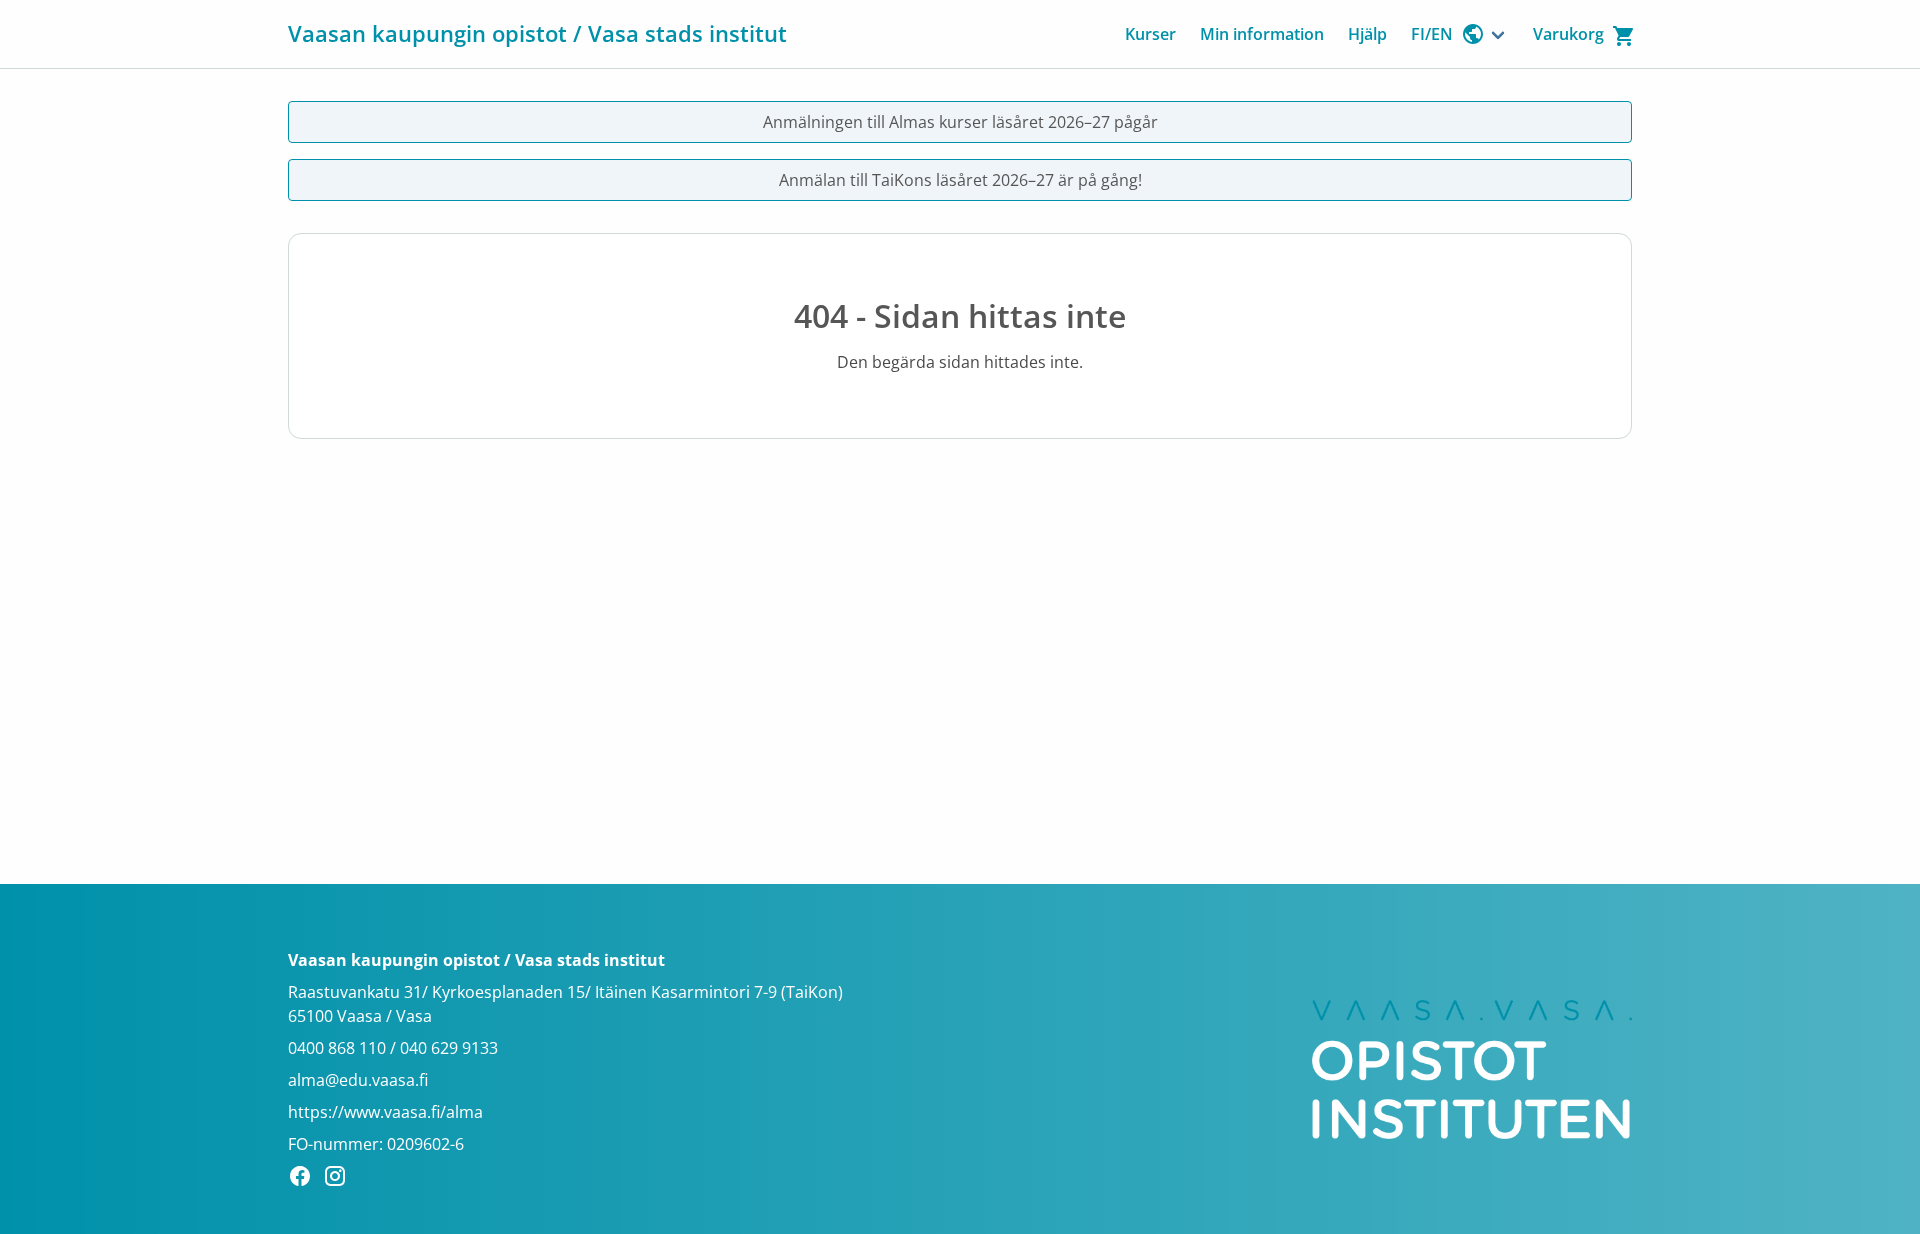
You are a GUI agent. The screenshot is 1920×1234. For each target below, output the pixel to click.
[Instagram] (340, 1179)
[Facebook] (305, 1179)
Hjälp (1367, 34)
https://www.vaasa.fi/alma (385, 1112)
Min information (1262, 34)
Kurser (1150, 34)
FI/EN (1432, 34)
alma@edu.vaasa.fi (358, 1080)
